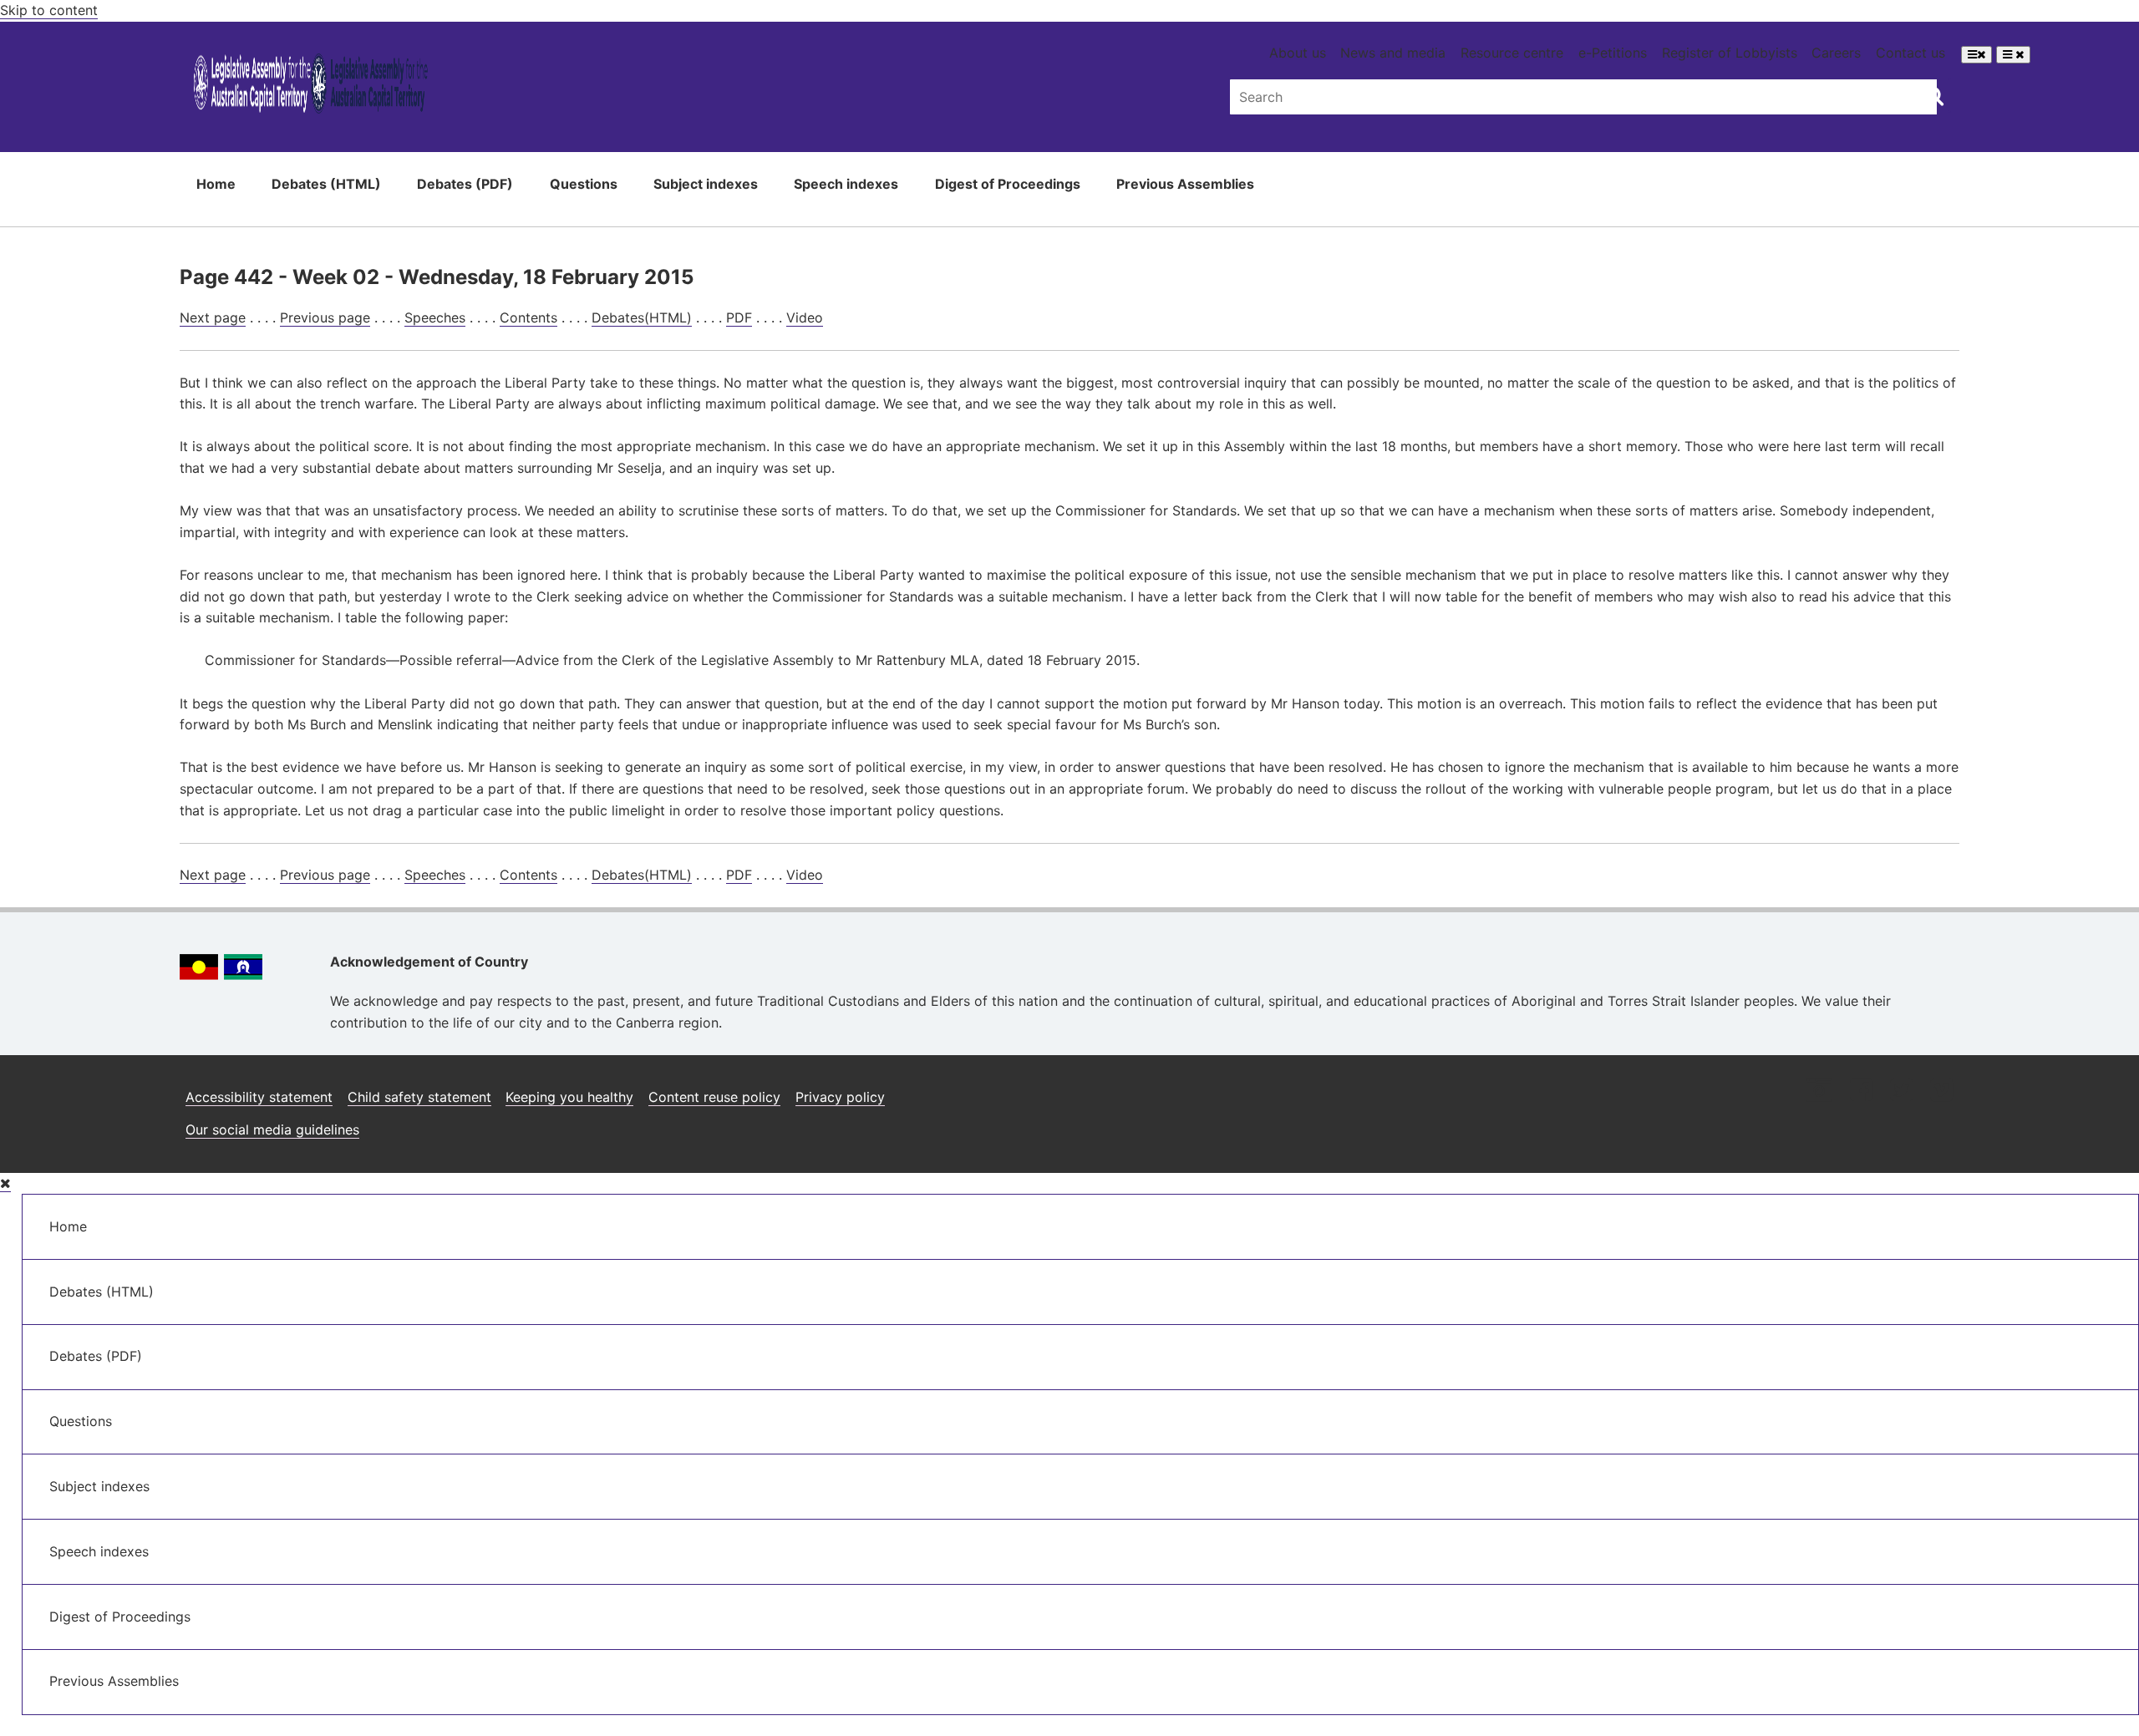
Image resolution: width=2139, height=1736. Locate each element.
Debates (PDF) (465, 184)
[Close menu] (5, 1183)
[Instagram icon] (1819, 1091)
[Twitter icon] (1901, 1091)
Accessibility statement (259, 1097)
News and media (1393, 53)
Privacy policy (840, 1097)
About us (1298, 53)
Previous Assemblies (1185, 184)
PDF (739, 317)
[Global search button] (1934, 95)
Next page (213, 317)
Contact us (1910, 53)
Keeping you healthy (569, 1097)
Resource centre (1512, 53)
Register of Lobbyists (1730, 53)
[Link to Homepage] (310, 86)
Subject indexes (706, 184)
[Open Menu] (1976, 55)
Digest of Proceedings (1008, 184)
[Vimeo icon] (1941, 1091)
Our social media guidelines (272, 1129)
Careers (1836, 53)
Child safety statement (419, 1097)
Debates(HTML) (642, 317)
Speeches (435, 317)
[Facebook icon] (1861, 1091)
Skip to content (49, 10)
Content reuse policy (714, 1097)
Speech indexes (846, 184)
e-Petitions (1613, 53)
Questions (584, 184)
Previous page (325, 317)
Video (805, 317)
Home (216, 184)
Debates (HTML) (326, 184)
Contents (528, 317)
